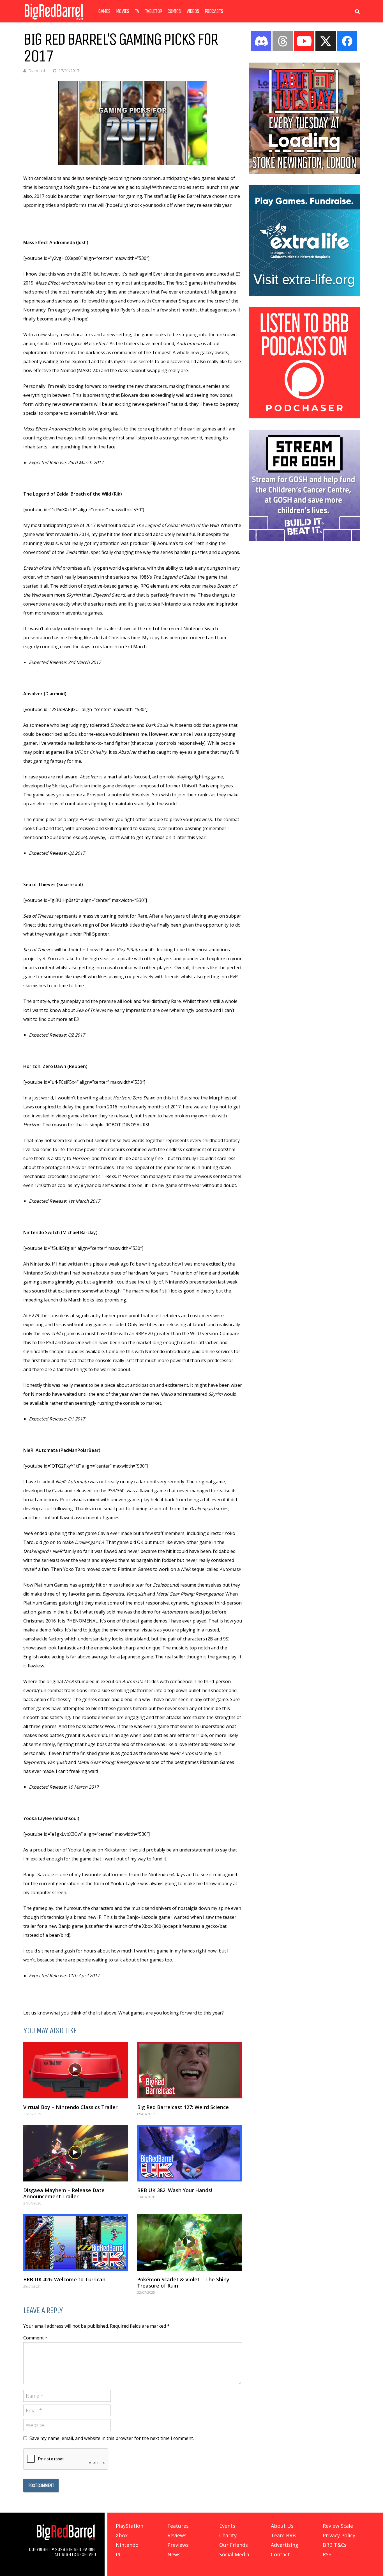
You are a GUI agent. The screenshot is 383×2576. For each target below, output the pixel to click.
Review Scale (338, 2526)
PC (119, 2554)
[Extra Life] (304, 294)
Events (227, 2526)
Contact (280, 2554)
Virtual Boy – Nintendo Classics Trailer (70, 2107)
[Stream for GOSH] (304, 539)
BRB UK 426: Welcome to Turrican (64, 2279)
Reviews (177, 2535)
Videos (193, 11)
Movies (123, 11)
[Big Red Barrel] (54, 21)
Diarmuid (37, 71)
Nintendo (127, 2545)
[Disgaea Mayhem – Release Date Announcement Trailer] (76, 2153)
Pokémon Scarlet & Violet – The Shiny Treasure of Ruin (183, 2282)
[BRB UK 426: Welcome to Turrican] (76, 2242)
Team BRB (283, 2535)
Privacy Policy (339, 2535)
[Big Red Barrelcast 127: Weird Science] (190, 2070)
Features (178, 2526)
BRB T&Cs (335, 2545)
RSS (327, 2554)
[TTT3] (304, 172)
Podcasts (214, 11)
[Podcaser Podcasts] (304, 417)
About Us (282, 2526)
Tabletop (153, 11)
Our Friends (234, 2545)
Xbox (122, 2535)
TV (137, 11)
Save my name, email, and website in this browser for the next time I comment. (112, 2438)
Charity (228, 2535)
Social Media (234, 2554)
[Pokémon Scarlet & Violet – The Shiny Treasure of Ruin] (190, 2242)
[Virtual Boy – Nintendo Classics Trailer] (76, 2070)
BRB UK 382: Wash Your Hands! (175, 2190)
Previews (178, 2545)
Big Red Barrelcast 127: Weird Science (183, 2107)
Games (104, 11)
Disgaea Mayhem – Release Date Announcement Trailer (64, 2193)
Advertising (285, 2545)
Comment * (35, 2338)
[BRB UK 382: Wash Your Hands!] (190, 2153)
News (174, 2554)
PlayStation (130, 2526)
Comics (174, 11)
